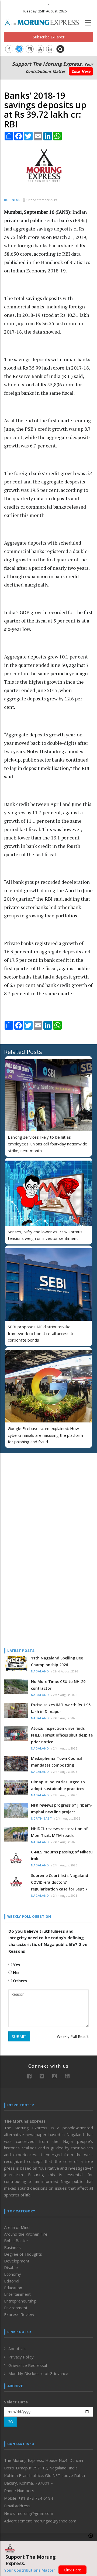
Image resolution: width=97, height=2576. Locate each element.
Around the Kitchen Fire (26, 2234)
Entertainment (17, 2294)
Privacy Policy (21, 2357)
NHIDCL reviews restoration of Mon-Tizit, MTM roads (59, 1832)
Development (17, 2261)
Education (13, 2288)
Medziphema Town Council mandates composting (56, 1762)
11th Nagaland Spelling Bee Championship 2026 (57, 1661)
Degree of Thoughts (23, 2254)
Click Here (81, 71)
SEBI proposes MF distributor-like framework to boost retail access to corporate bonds (41, 1333)
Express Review (19, 2314)
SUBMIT (19, 2036)
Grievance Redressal (28, 2365)
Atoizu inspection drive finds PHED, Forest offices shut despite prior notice (62, 1735)
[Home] (44, 22)
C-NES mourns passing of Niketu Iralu (62, 1855)
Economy (13, 2274)
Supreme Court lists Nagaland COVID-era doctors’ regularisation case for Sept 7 (60, 1882)
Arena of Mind (17, 2227)
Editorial (12, 2281)
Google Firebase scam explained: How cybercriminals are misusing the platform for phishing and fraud (45, 1435)
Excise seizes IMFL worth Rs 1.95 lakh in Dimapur (61, 1708)
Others (20, 1981)
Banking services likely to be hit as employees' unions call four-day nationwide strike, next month (48, 1144)
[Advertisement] (38, 1492)
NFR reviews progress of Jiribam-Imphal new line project (62, 1809)
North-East (41, 1819)
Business (12, 200)
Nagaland (40, 1671)
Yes (16, 1965)
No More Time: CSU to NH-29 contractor (58, 1685)
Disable (11, 2267)
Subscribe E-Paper (49, 37)
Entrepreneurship (20, 2301)
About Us (17, 2348)
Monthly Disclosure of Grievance (38, 2373)
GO (10, 2422)
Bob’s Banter (16, 2241)
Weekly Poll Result (73, 2036)
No (15, 1972)
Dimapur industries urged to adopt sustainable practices (58, 1785)
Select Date (16, 2402)
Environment (16, 2308)
